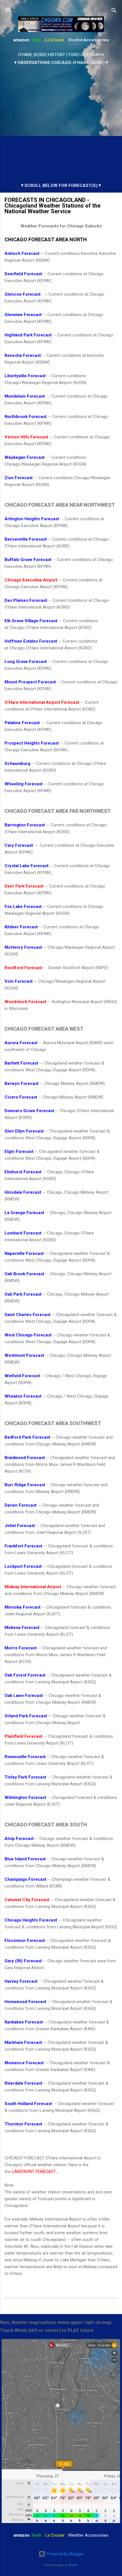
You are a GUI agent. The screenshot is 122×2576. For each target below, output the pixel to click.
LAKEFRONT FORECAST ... (35, 2172)
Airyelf (73, 2565)
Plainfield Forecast (23, 1736)
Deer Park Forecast (24, 886)
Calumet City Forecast (27, 1900)
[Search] (114, 11)
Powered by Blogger (65, 2554)
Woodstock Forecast (25, 1002)
